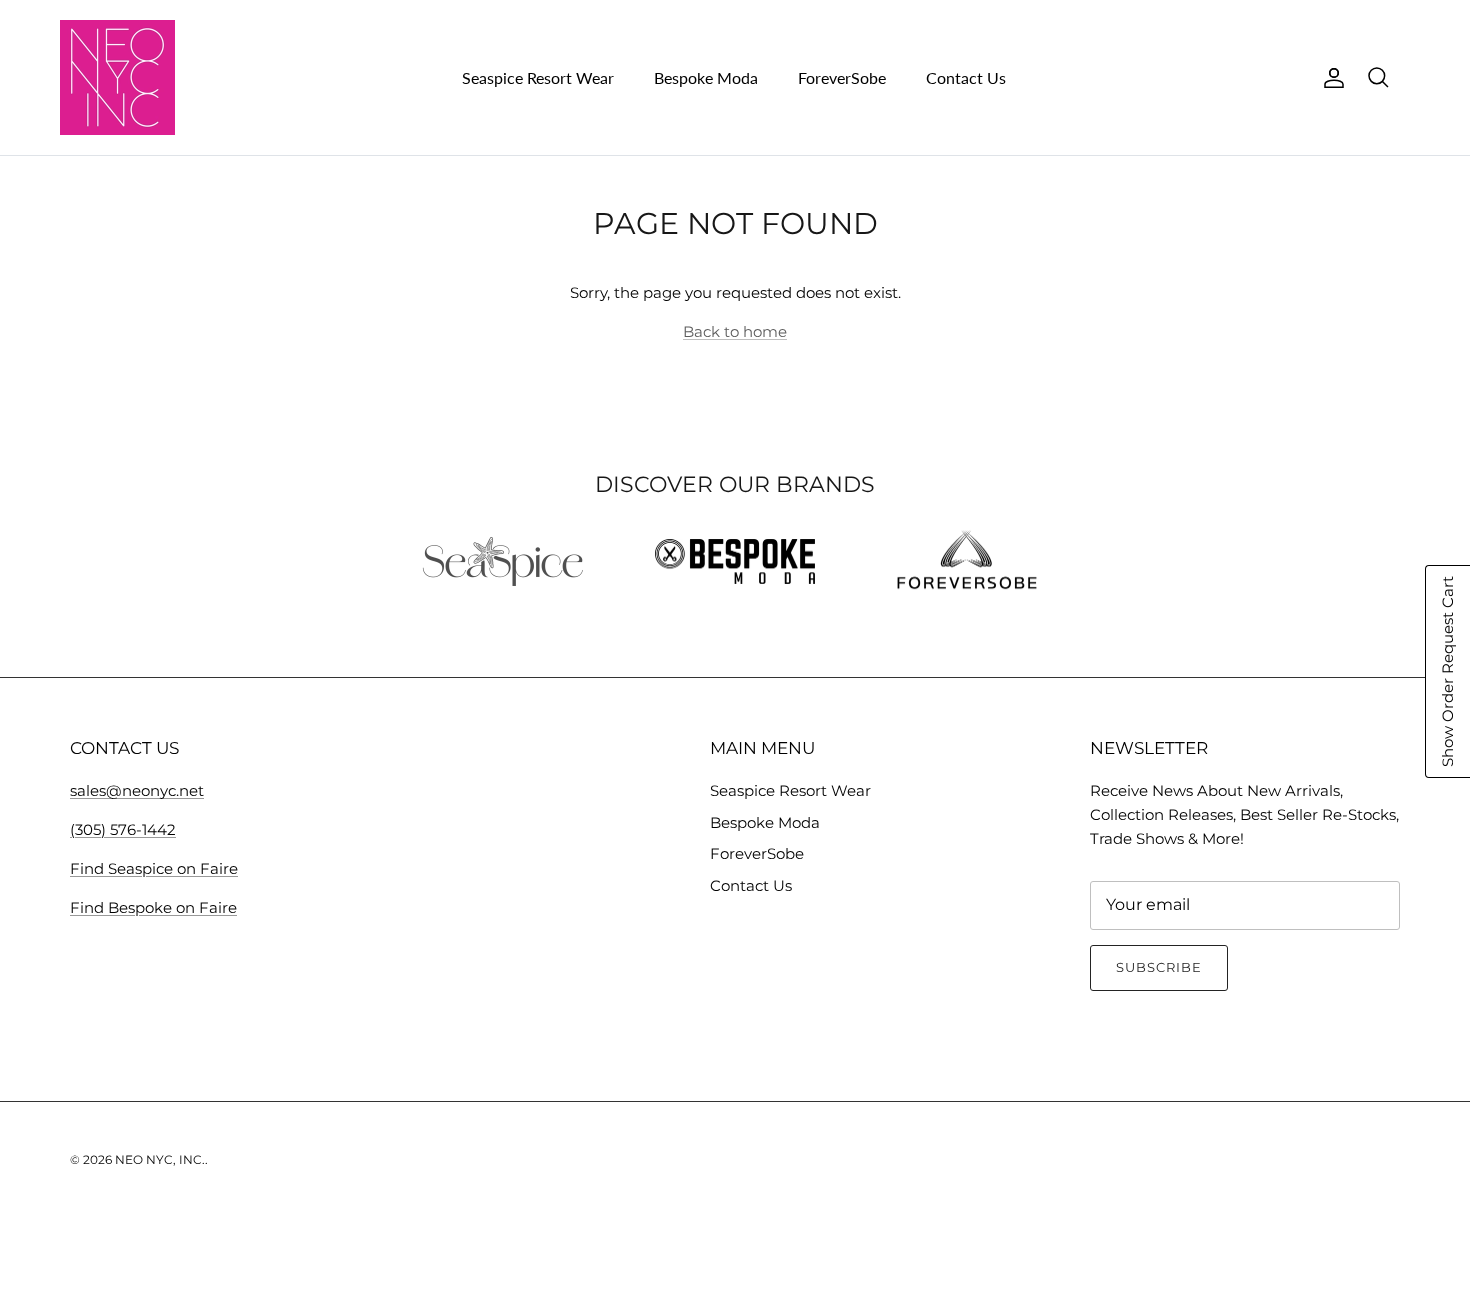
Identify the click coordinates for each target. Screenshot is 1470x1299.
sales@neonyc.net (137, 790)
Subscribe (1159, 967)
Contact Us (966, 77)
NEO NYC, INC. (160, 1159)
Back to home (735, 331)
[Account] (1330, 78)
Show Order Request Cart (1447, 671)
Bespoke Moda (706, 77)
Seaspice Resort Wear (538, 77)
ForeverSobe (842, 77)
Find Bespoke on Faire (153, 907)
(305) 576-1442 (123, 829)
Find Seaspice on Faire (154, 868)
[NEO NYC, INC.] (117, 77)
